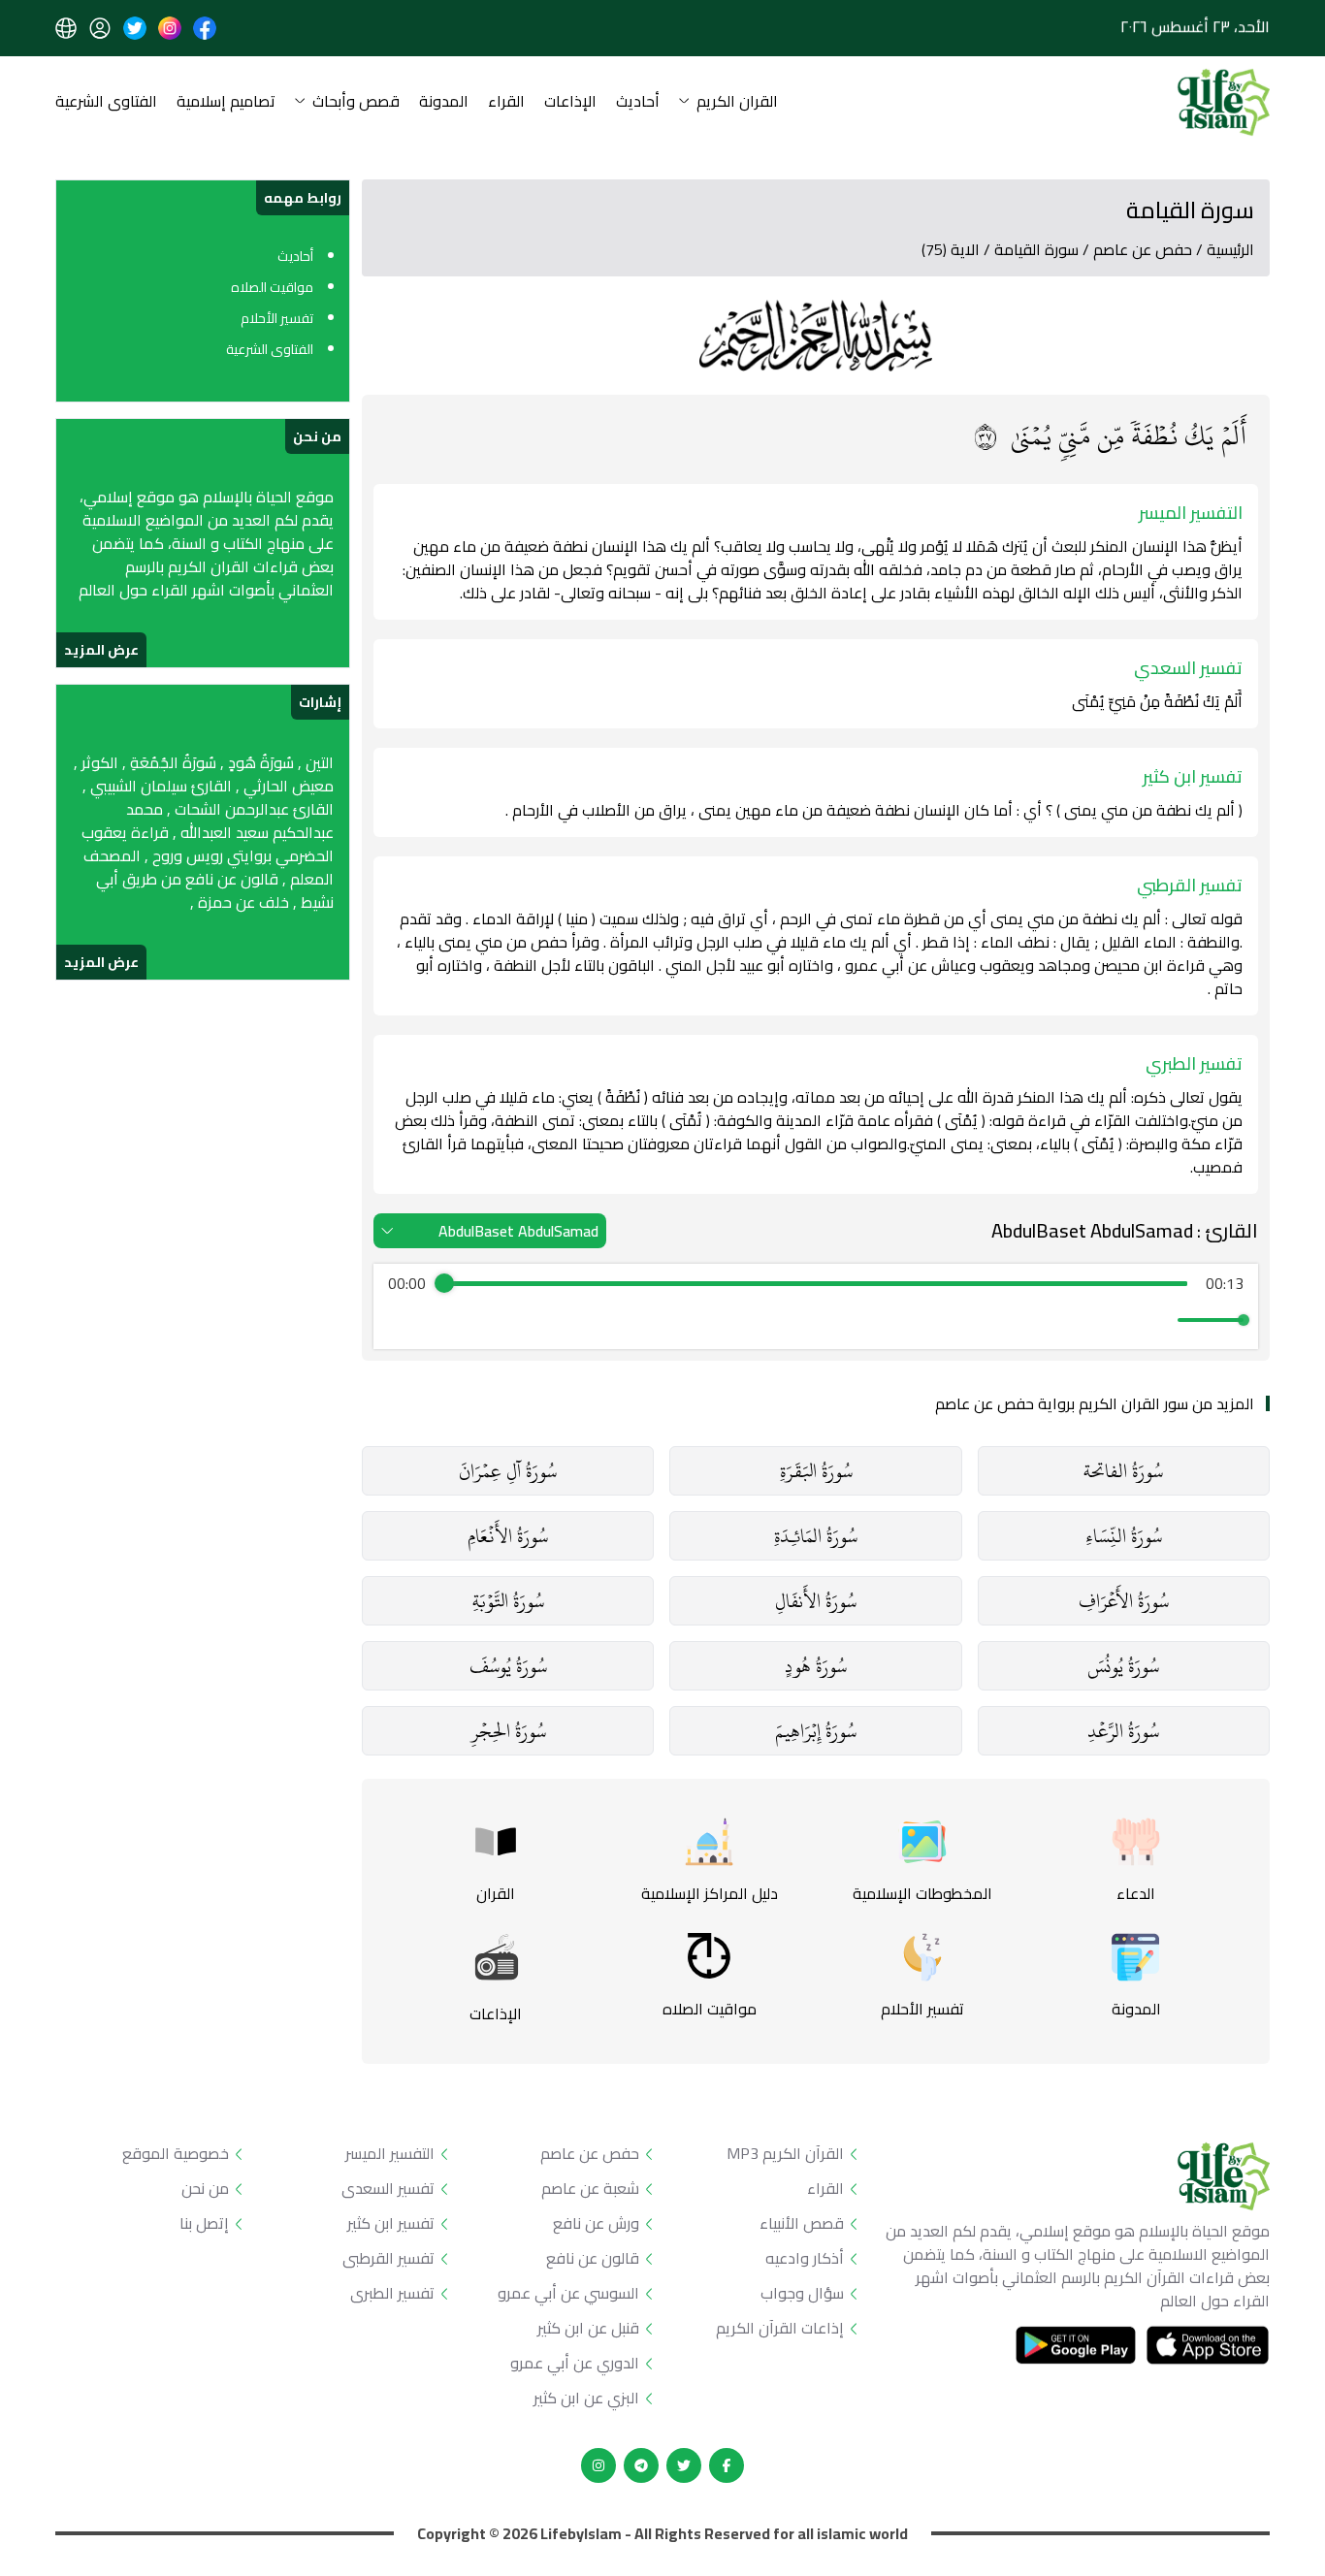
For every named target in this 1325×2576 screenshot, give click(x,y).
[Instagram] (598, 2465)
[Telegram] (641, 2465)
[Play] (816, 1320)
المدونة (444, 102)
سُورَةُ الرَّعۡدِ (1123, 1731)
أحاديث (638, 102)
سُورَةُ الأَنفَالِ (816, 1601)
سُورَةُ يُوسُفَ (508, 1666)
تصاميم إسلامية (226, 102)
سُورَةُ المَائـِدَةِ (816, 1536)
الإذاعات (570, 102)
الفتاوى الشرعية (106, 102)
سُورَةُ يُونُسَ (1123, 1666)
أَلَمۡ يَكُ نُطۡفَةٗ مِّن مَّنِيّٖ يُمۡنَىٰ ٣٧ (1110, 435)
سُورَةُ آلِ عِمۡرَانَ (508, 1471)
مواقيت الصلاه (272, 287)
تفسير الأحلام (277, 318)
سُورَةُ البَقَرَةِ (816, 1471)
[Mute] (1159, 1320)
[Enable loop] (401, 1320)
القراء (506, 102)
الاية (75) (951, 249)
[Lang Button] (66, 28)
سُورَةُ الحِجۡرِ (508, 1731)
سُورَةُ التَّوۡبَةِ (508, 1601)
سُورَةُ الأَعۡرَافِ (1124, 1601)
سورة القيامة (1036, 249)
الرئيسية (1230, 249)
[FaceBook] (727, 2465)
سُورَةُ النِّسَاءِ (1124, 1536)
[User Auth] (100, 28)
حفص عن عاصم (1143, 249)
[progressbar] (816, 1283)
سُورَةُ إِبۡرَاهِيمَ (816, 1731)
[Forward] (858, 1320)
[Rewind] (774, 1320)
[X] (684, 2465)
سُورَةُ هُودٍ (816, 1666)
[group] (816, 1306)
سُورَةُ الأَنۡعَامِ (508, 1536)
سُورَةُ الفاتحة (1123, 1471)
